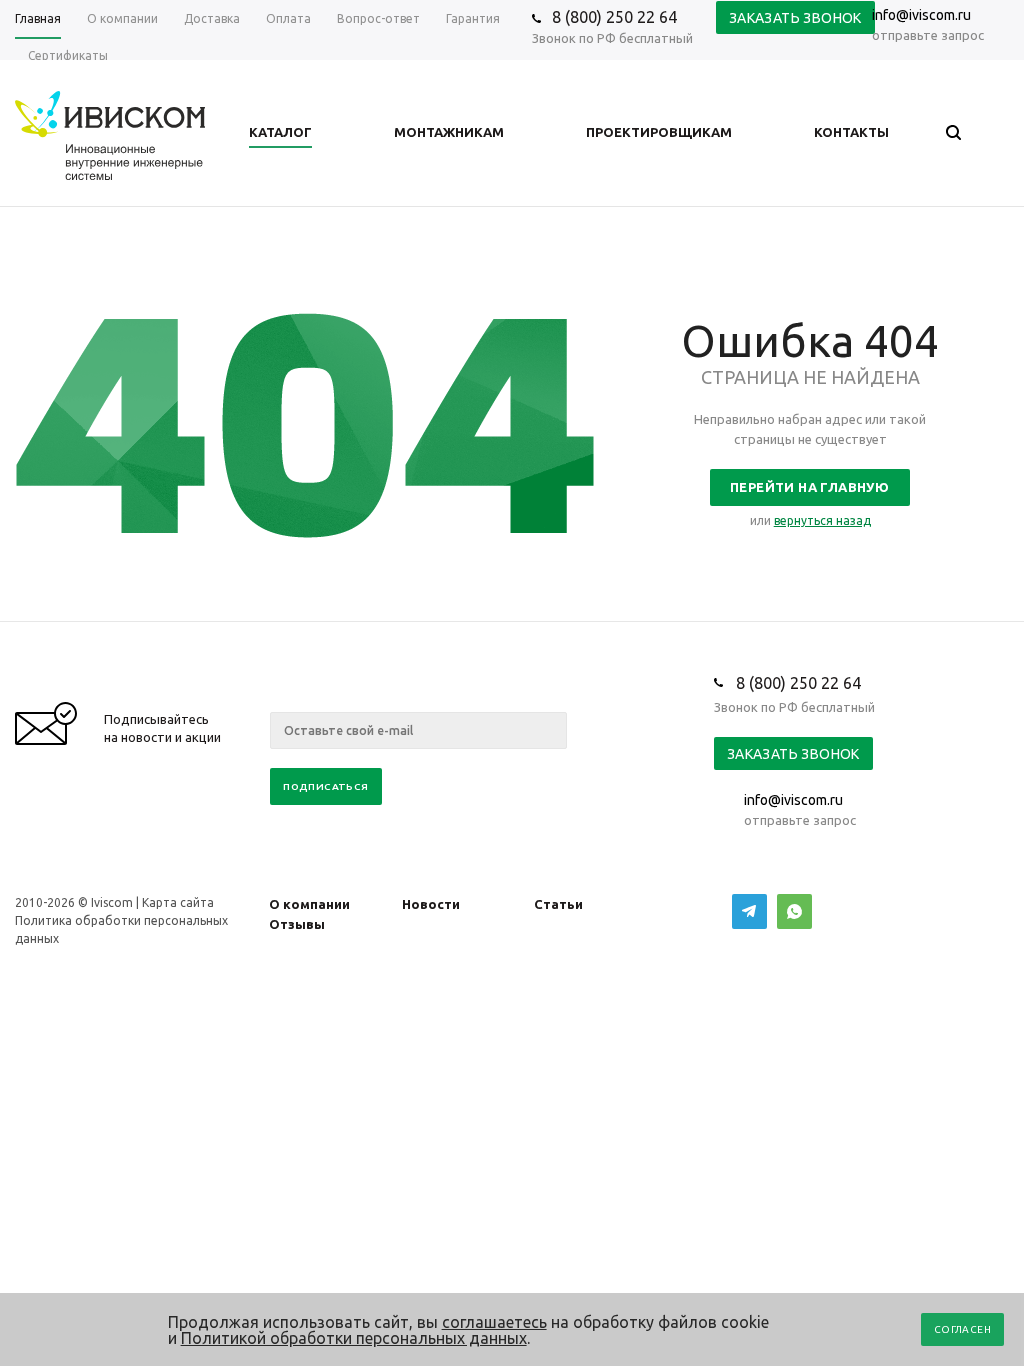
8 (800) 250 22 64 (614, 17)
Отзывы (297, 924)
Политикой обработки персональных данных (354, 1338)
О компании (309, 904)
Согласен (962, 1329)
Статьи (558, 904)
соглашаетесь (494, 1322)
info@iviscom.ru (921, 15)
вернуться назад (822, 520)
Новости (431, 904)
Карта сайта (178, 902)
